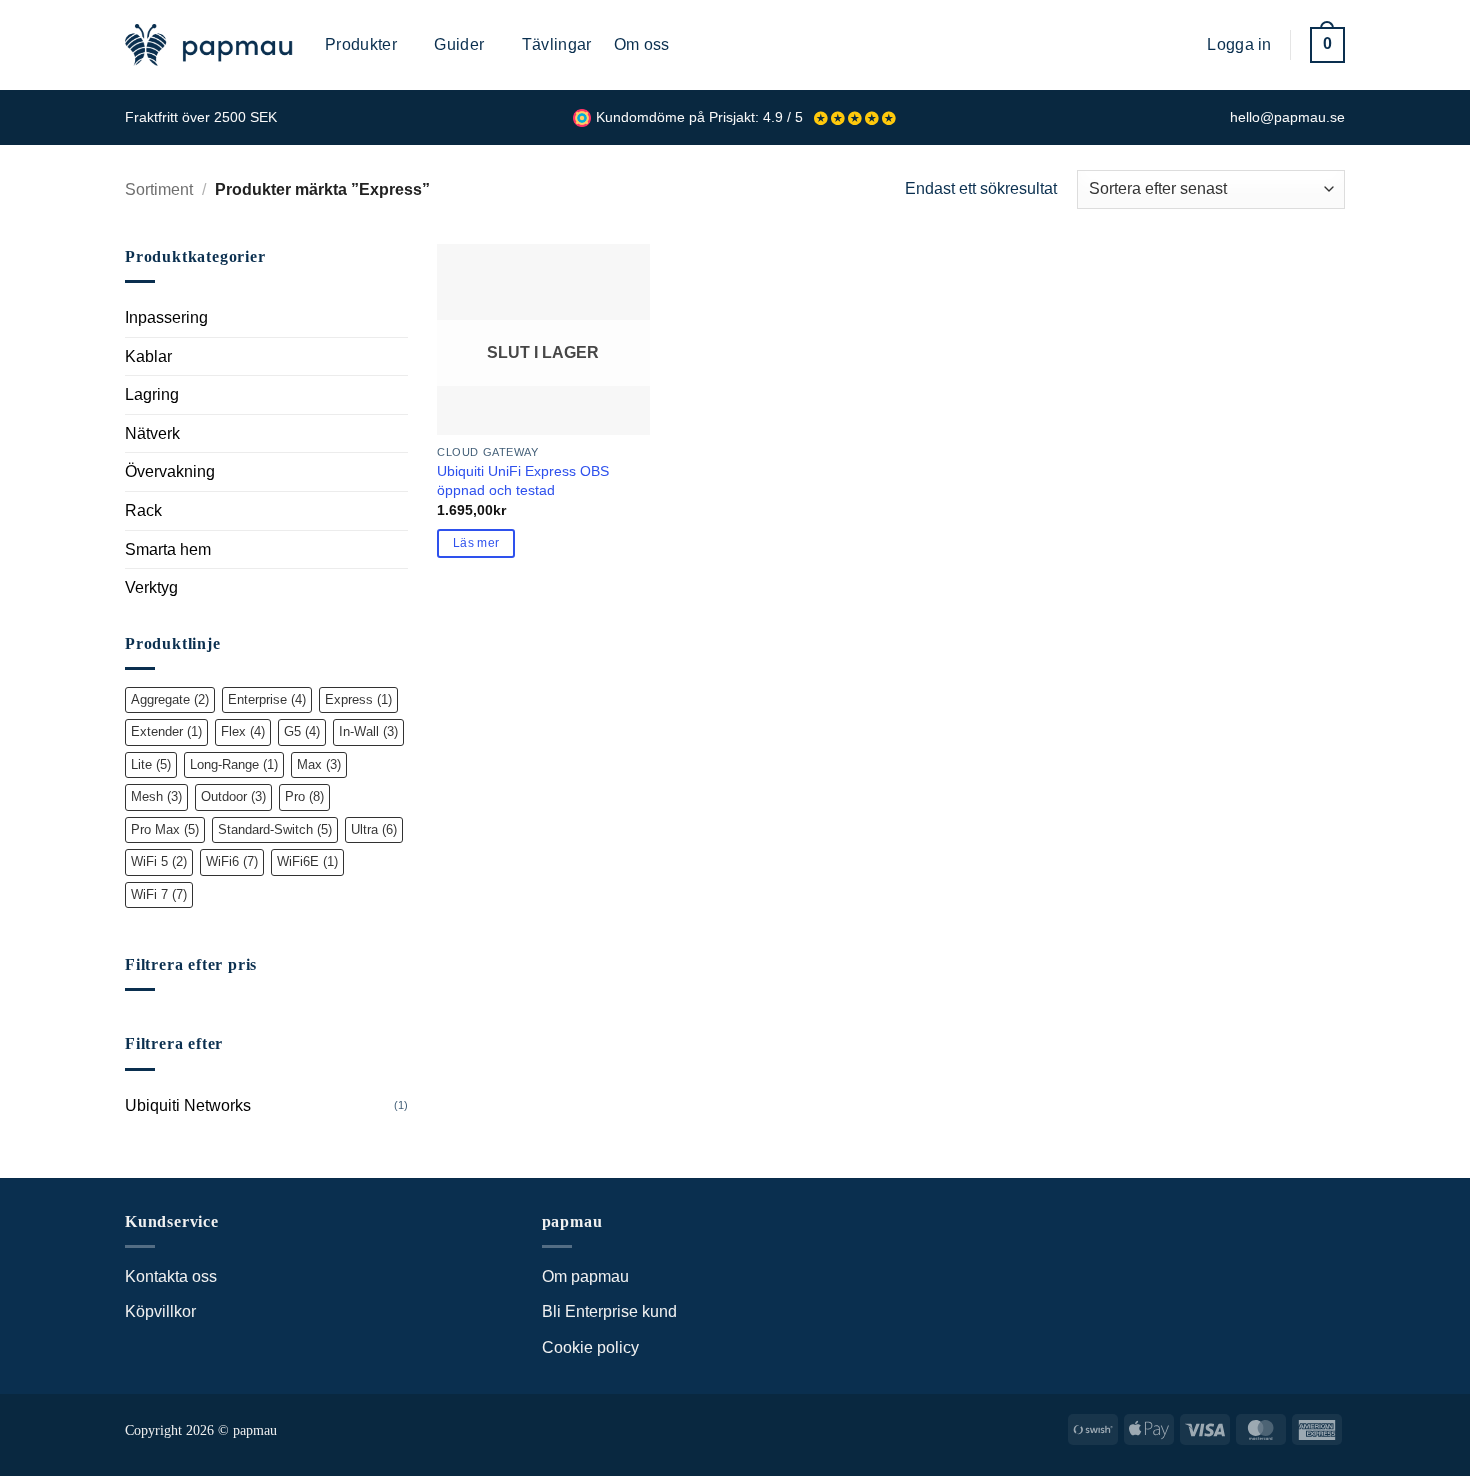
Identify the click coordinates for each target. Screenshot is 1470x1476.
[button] (1177, 44)
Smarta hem (168, 549)
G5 (302, 731)
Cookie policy (590, 1347)
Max (319, 764)
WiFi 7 (159, 894)
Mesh (156, 796)
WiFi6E (307, 861)
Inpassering (166, 317)
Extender (166, 731)
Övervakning (170, 471)
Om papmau (585, 1276)
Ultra (374, 829)
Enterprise (267, 699)
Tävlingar (557, 44)
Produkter (361, 44)
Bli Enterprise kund (609, 1311)
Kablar (148, 356)
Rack (143, 510)
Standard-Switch (275, 829)
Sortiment (159, 189)
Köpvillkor (160, 1311)
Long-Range (234, 764)
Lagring (152, 394)
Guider (459, 44)
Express (358, 699)
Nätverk (152, 433)
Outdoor (233, 796)
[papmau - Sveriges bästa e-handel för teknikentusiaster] (210, 45)
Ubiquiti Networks (188, 1105)
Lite (151, 764)
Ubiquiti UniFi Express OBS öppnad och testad (523, 480)
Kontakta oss (171, 1276)
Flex (243, 731)
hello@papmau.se (1287, 117)
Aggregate (170, 699)
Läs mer (476, 543)
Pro (304, 796)
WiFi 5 (159, 861)
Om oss (642, 44)
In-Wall (368, 731)
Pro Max (165, 829)
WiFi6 (232, 861)
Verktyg (151, 587)
